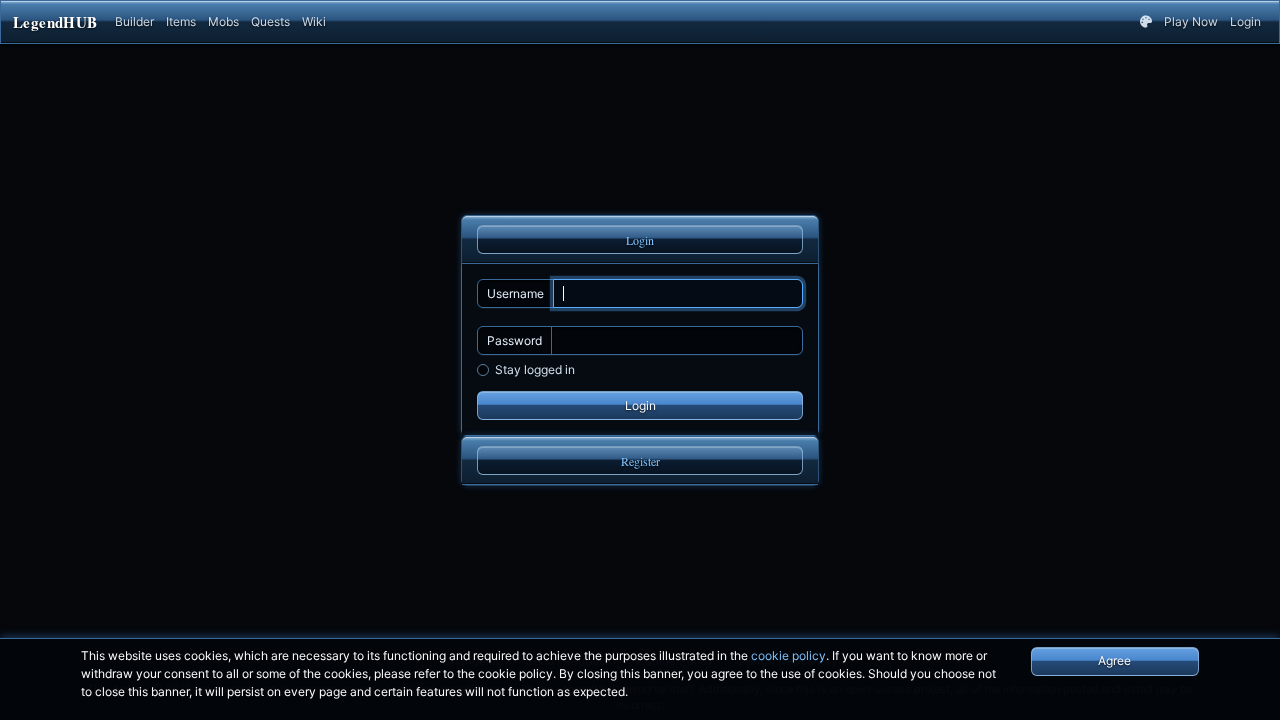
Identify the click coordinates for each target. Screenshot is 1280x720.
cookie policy (788, 655)
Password (514, 340)
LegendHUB (55, 22)
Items (181, 21)
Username (515, 293)
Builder (134, 21)
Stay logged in (535, 369)
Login (1245, 21)
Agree (1114, 660)
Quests (270, 21)
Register (640, 461)
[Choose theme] (1146, 22)
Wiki (314, 21)
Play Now (1191, 21)
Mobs (223, 21)
